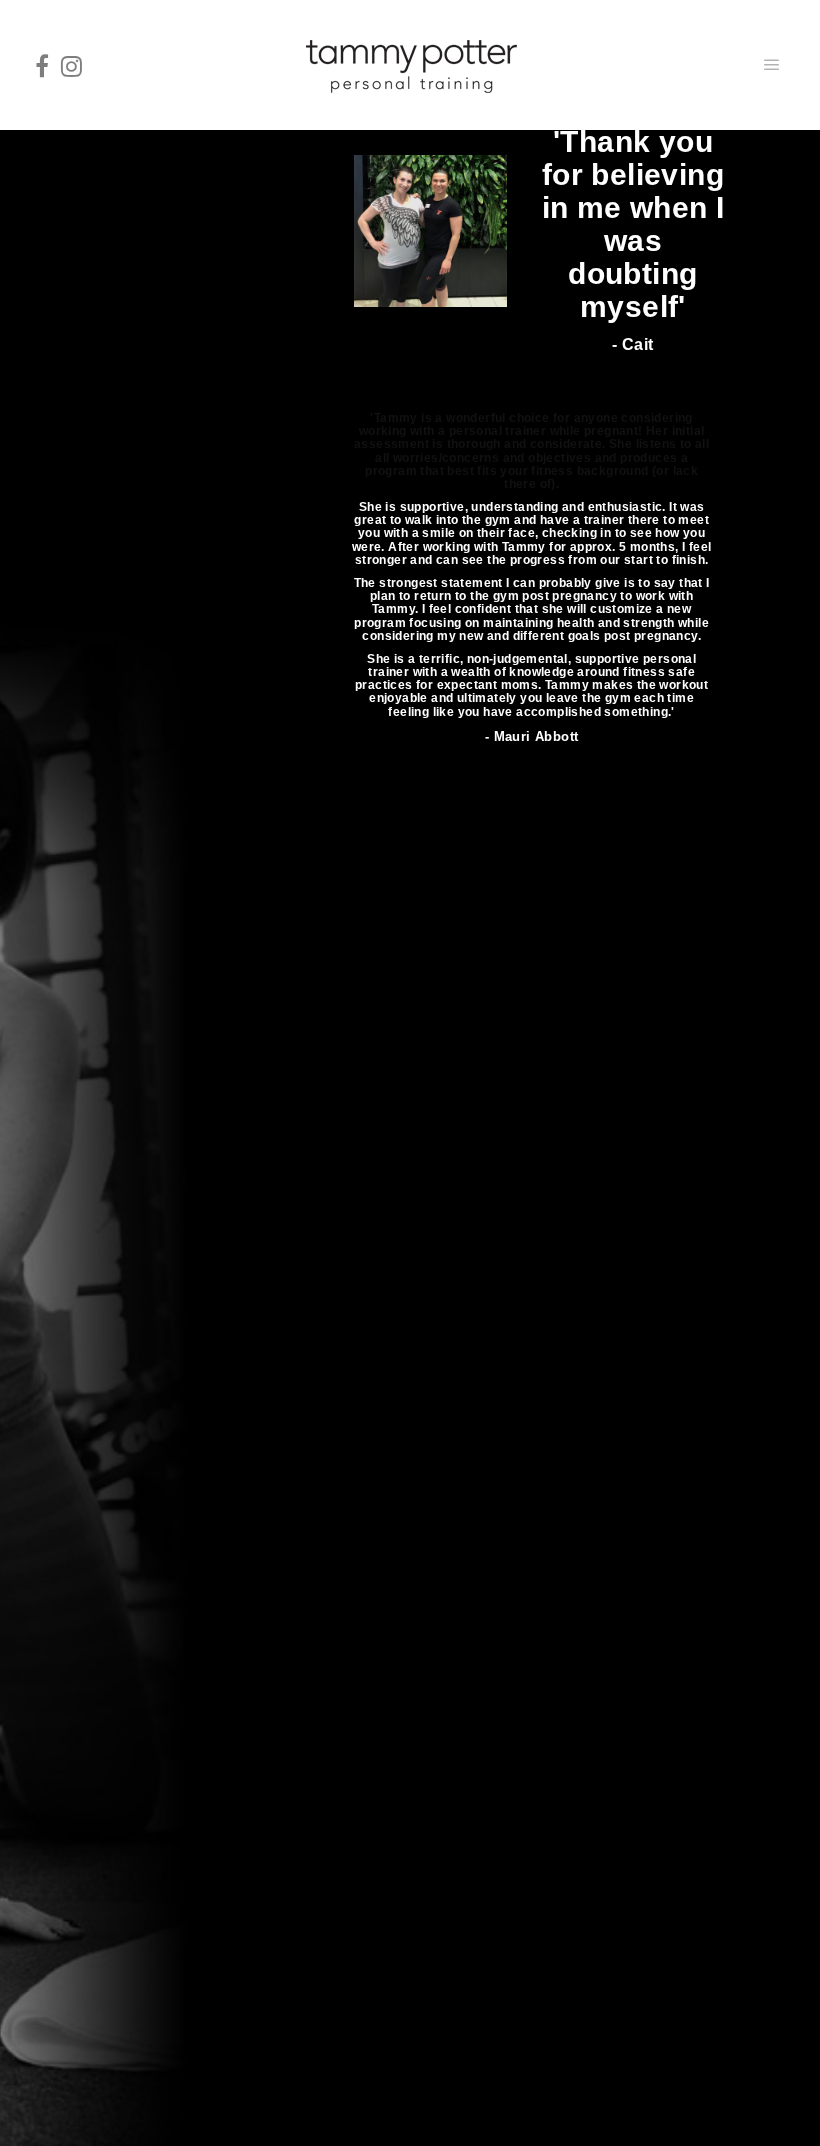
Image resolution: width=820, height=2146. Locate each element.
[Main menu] (772, 65)
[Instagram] (71, 65)
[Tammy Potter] (410, 65)
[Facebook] (42, 65)
